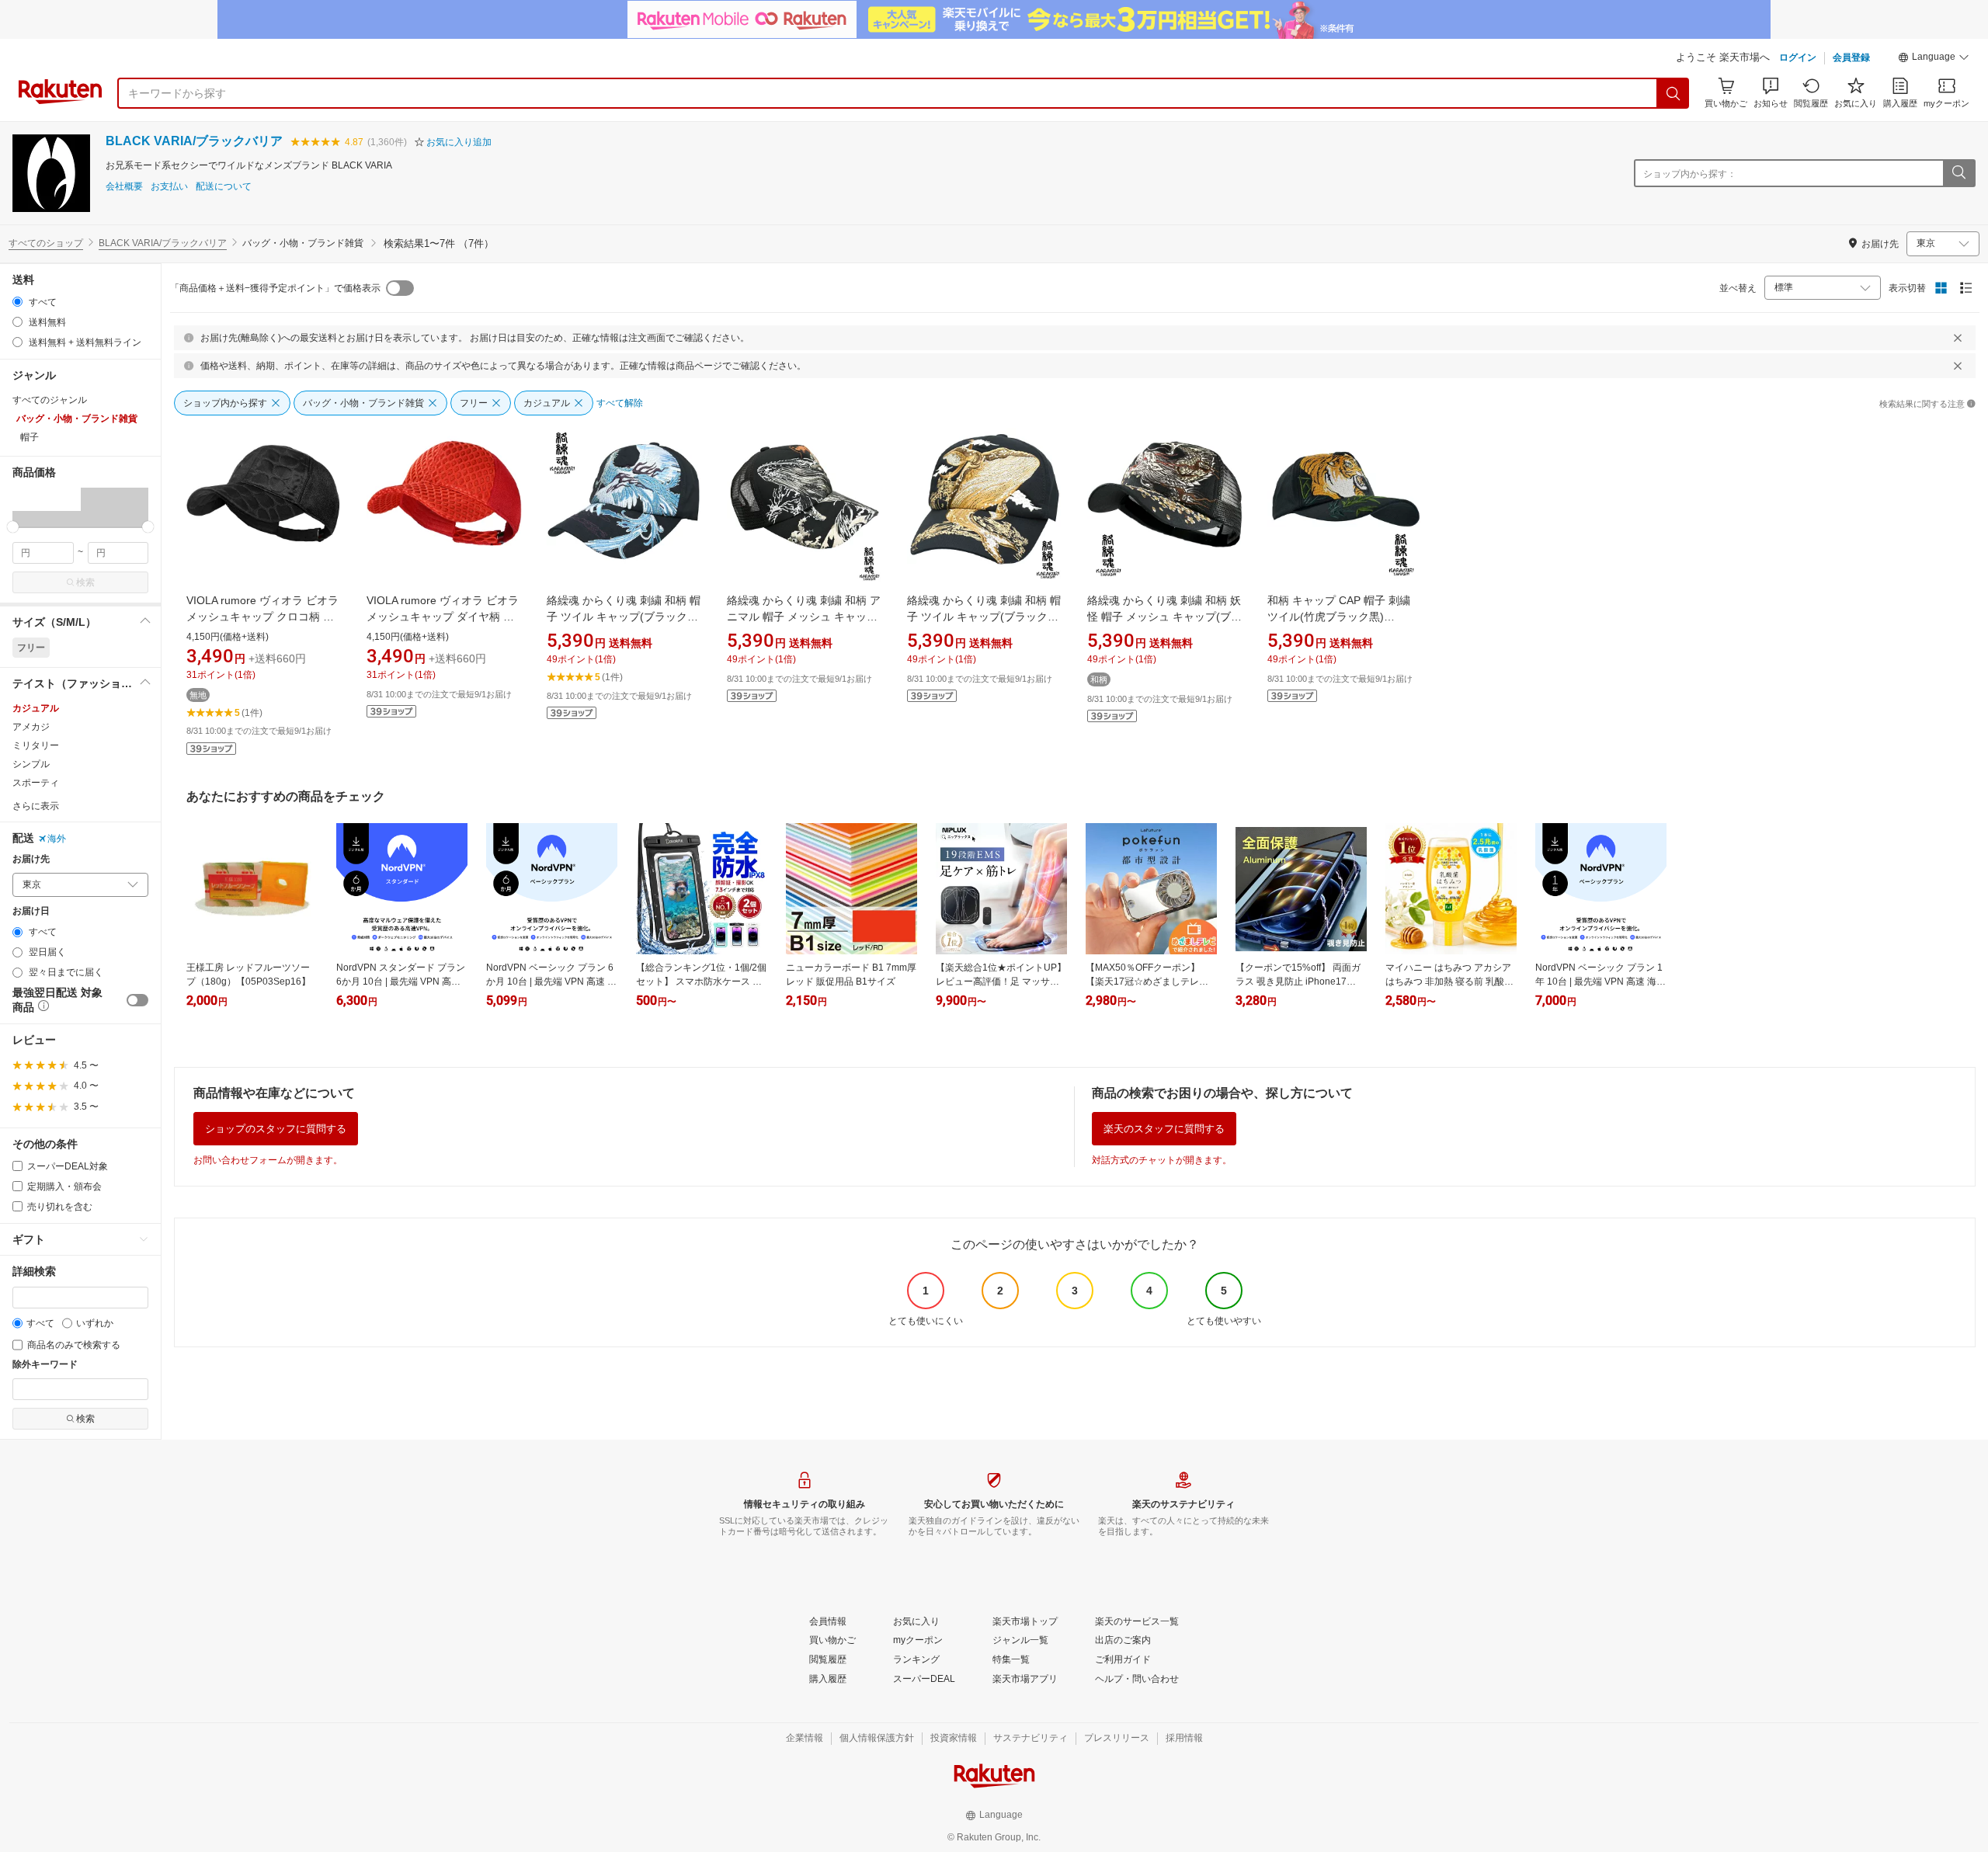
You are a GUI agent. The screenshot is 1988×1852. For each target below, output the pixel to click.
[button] (1934, 59)
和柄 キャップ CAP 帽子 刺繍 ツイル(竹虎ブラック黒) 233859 (1339, 617)
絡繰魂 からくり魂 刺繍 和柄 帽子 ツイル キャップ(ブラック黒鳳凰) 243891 (624, 617)
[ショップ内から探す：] (1958, 173)
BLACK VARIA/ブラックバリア (194, 141)
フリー (31, 648)
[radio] (17, 302)
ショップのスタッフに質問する (276, 1129)
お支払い (169, 187)
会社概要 (124, 187)
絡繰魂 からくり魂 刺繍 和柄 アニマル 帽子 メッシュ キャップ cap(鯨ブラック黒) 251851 (804, 617)
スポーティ (36, 783)
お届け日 (31, 911)
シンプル (31, 764)
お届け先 (31, 859)
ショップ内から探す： (1690, 174)
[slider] (13, 527)
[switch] (137, 1000)
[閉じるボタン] (1958, 338)
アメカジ (31, 727)
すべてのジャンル (50, 400)
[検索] (1673, 93)
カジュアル (36, 708)
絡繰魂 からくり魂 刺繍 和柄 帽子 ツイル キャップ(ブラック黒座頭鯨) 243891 (984, 617)
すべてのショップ (46, 243)
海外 (57, 839)
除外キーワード (45, 1365)
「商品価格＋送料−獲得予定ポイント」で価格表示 (275, 288)
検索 (85, 582)
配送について (224, 187)
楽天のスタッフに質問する (1164, 1129)
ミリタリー (36, 745)
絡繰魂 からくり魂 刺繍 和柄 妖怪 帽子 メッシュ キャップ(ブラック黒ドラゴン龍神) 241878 (1164, 617)
